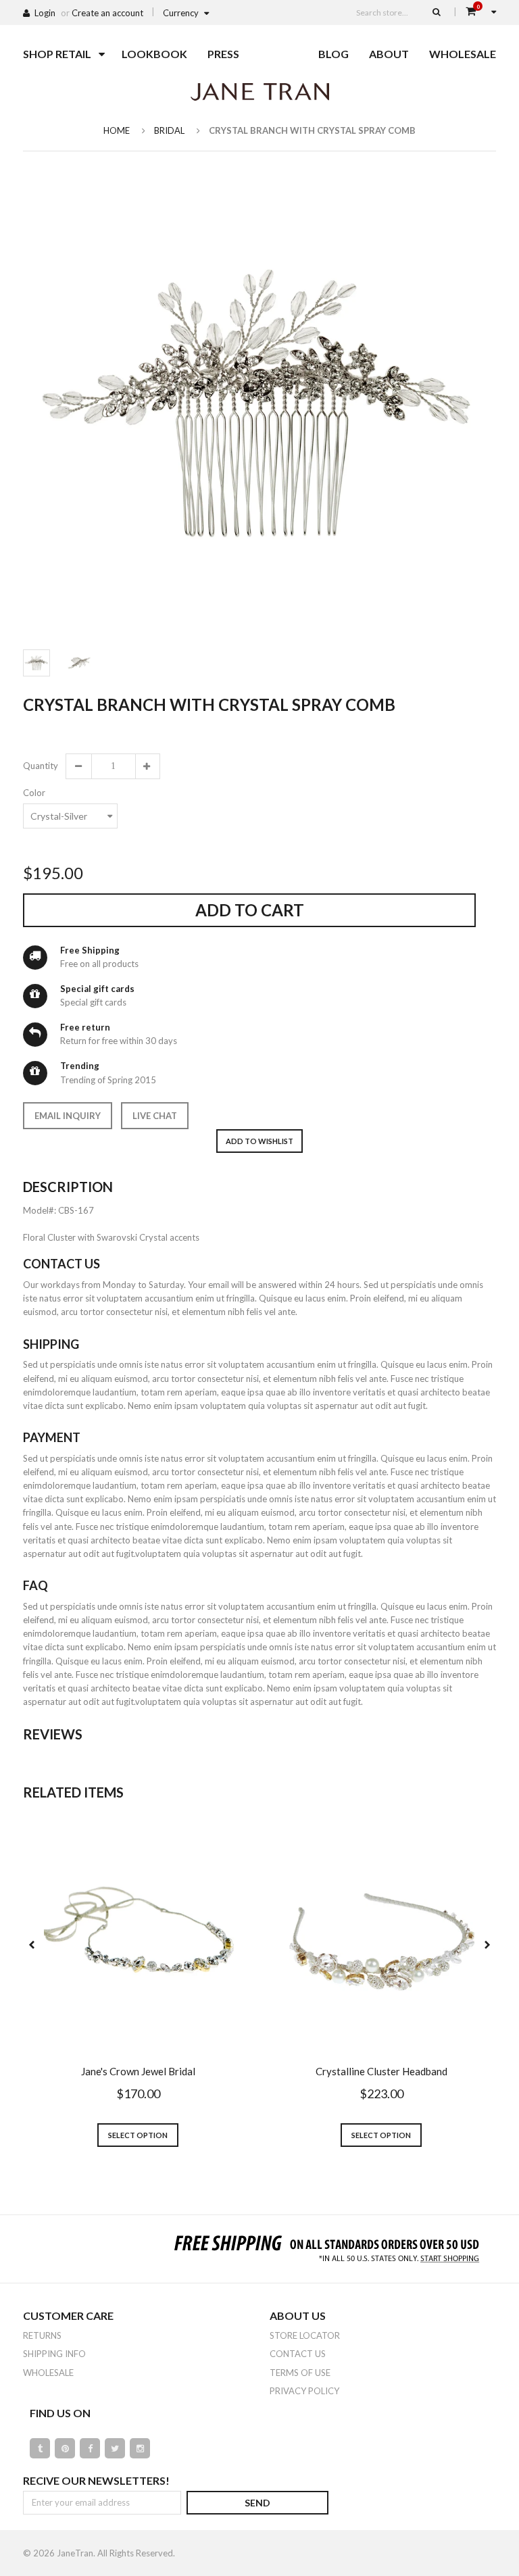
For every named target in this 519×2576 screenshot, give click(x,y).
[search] (437, 11)
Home (117, 130)
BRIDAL (169, 130)
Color (34, 793)
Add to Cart (250, 910)
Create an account (107, 13)
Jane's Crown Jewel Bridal (138, 2071)
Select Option (138, 2135)
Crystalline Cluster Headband (381, 2071)
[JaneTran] (259, 91)
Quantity (40, 766)
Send (257, 2503)
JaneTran (75, 2553)
